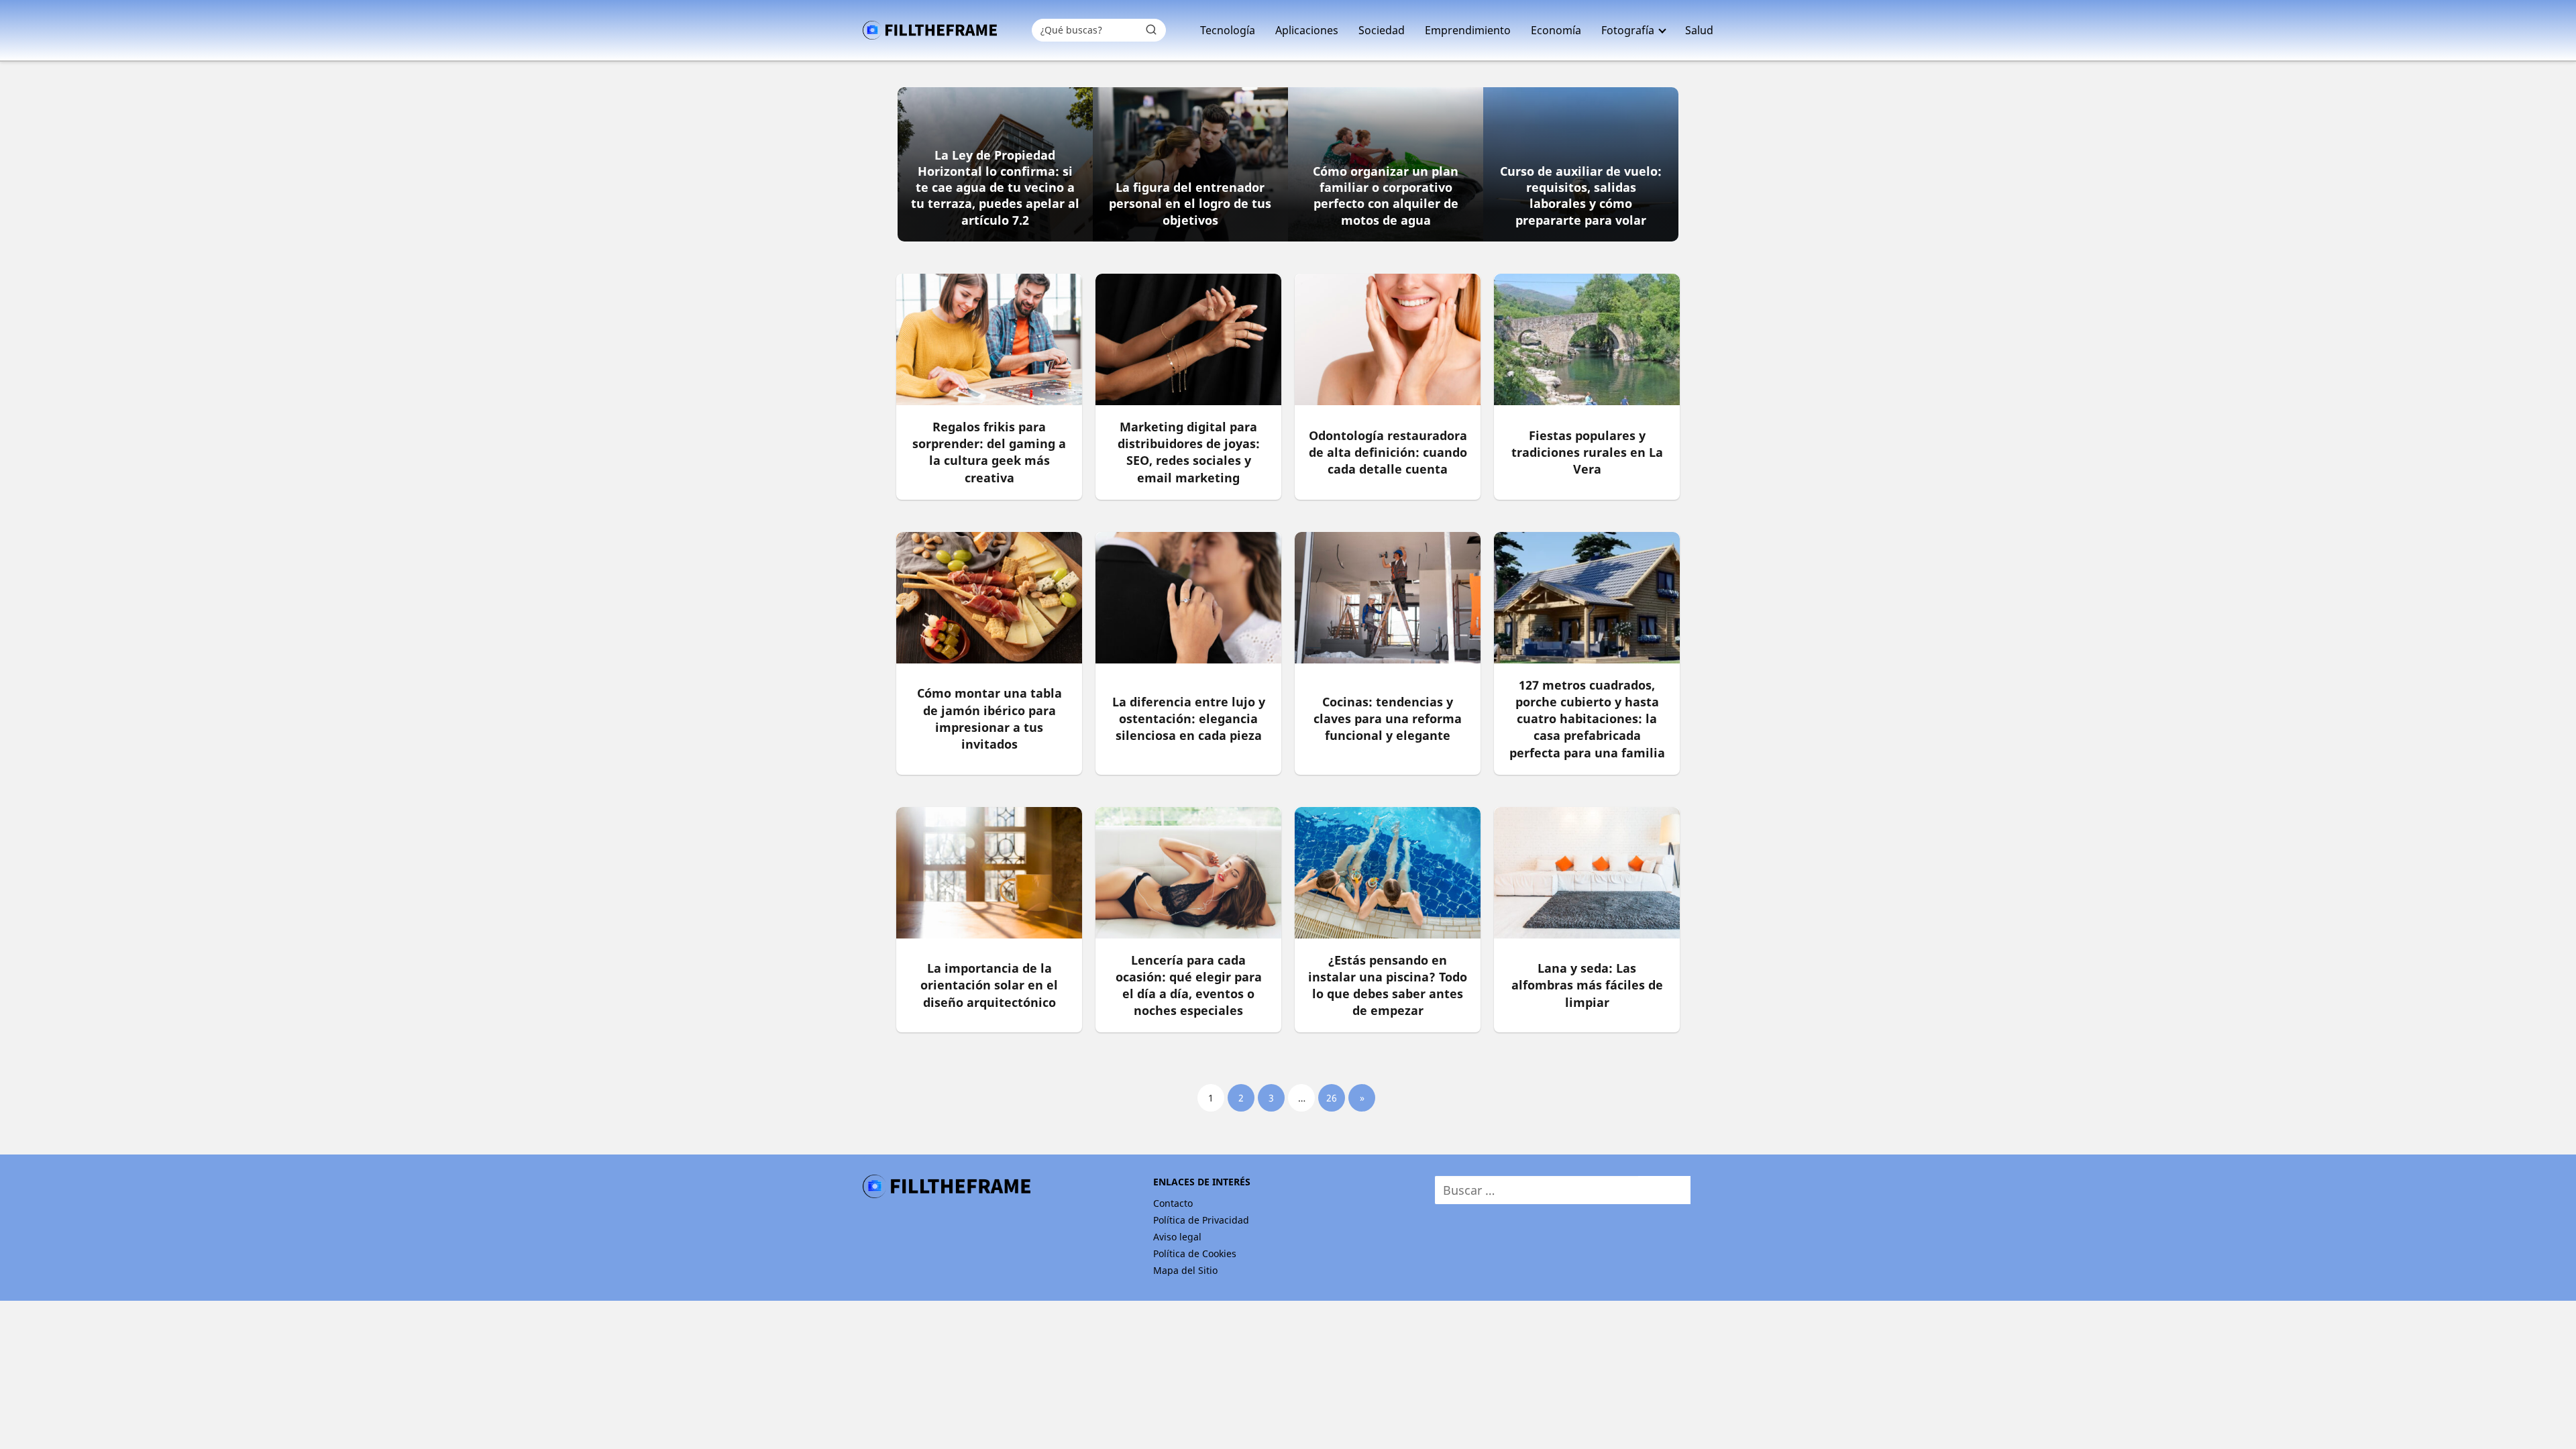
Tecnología (1228, 30)
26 (1332, 1098)
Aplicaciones (1307, 30)
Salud (1699, 30)
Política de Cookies (1195, 1253)
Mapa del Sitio (1185, 1270)
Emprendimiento (1468, 30)
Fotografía (1628, 30)
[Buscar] (1151, 30)
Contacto (1173, 1203)
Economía (1556, 30)
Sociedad (1382, 30)
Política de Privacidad (1201, 1220)
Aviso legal (1177, 1237)
